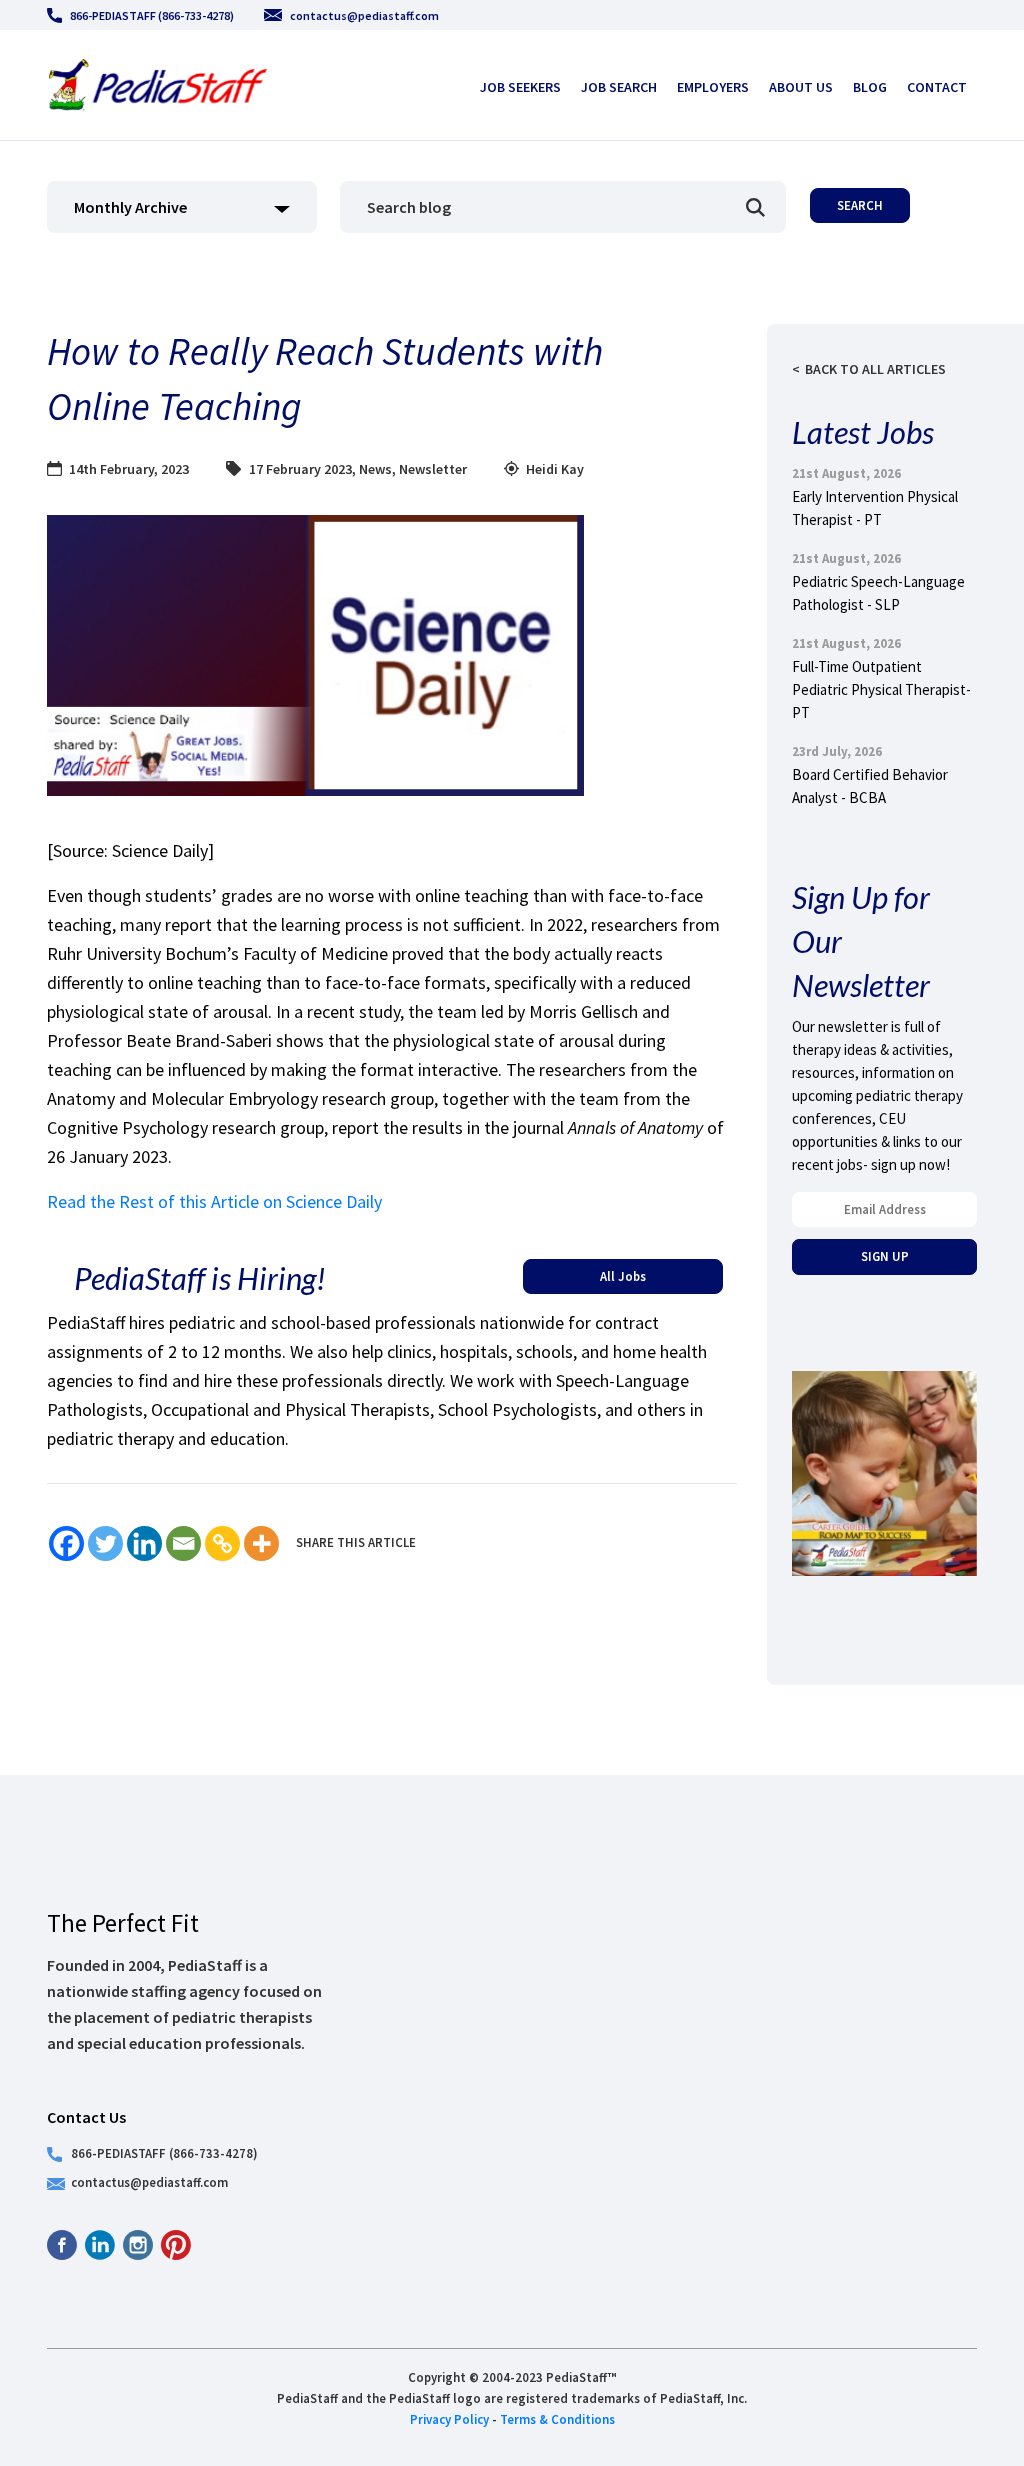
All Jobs (623, 1276)
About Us (801, 87)
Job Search (619, 87)
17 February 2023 (300, 469)
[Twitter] (105, 1543)
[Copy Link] (222, 1543)
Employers (713, 87)
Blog (870, 87)
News (375, 469)
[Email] (183, 1543)
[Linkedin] (144, 1543)
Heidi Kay (555, 469)
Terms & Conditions (557, 2419)
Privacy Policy (449, 2419)
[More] (261, 1543)
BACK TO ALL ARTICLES (875, 369)
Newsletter (433, 469)
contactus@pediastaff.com (364, 15)
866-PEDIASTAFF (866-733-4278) (152, 15)
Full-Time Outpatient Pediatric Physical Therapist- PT (881, 689)
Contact (937, 87)
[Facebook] (66, 1543)
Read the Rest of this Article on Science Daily (214, 1201)
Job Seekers (520, 87)
